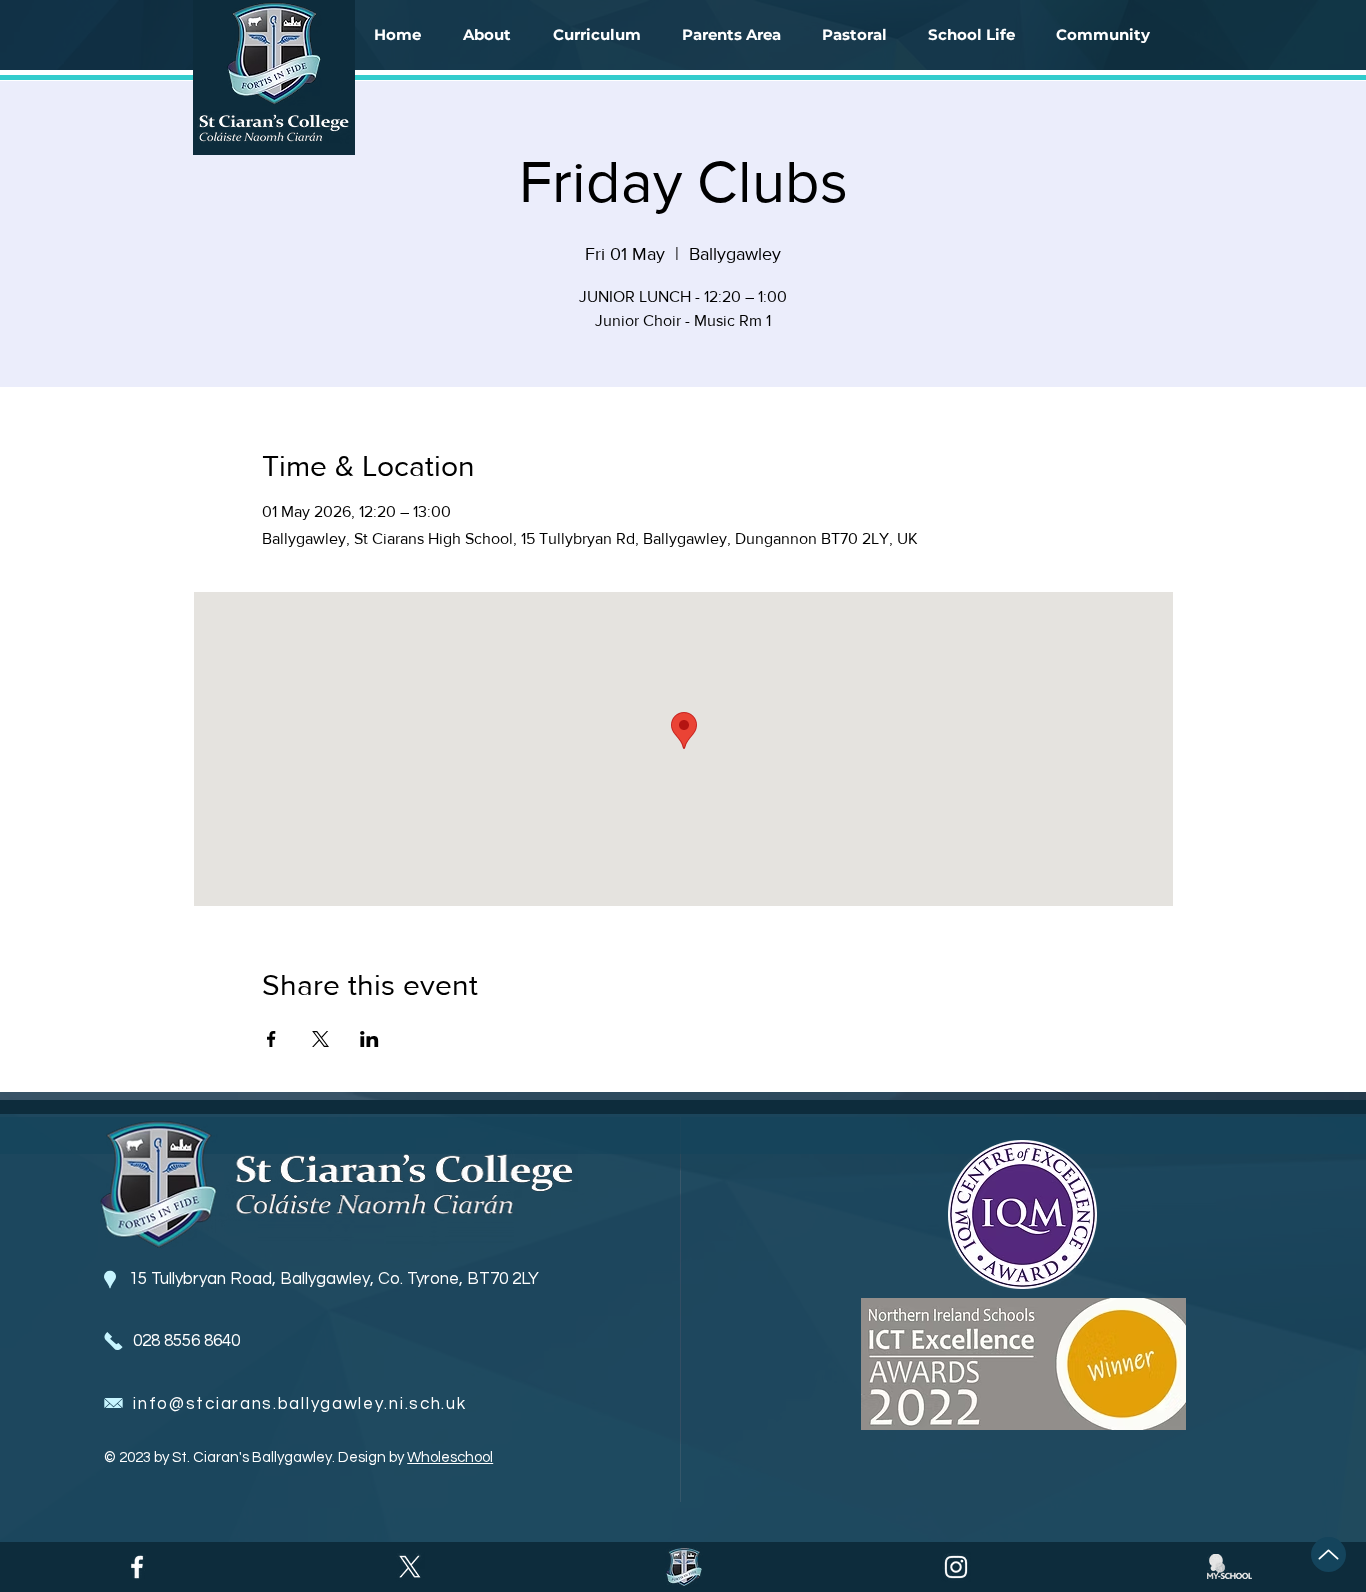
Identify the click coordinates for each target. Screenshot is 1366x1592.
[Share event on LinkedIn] (369, 1039)
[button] (487, 35)
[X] (410, 1567)
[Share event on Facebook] (271, 1039)
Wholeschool (450, 1457)
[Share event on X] (320, 1039)
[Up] (1328, 1554)
